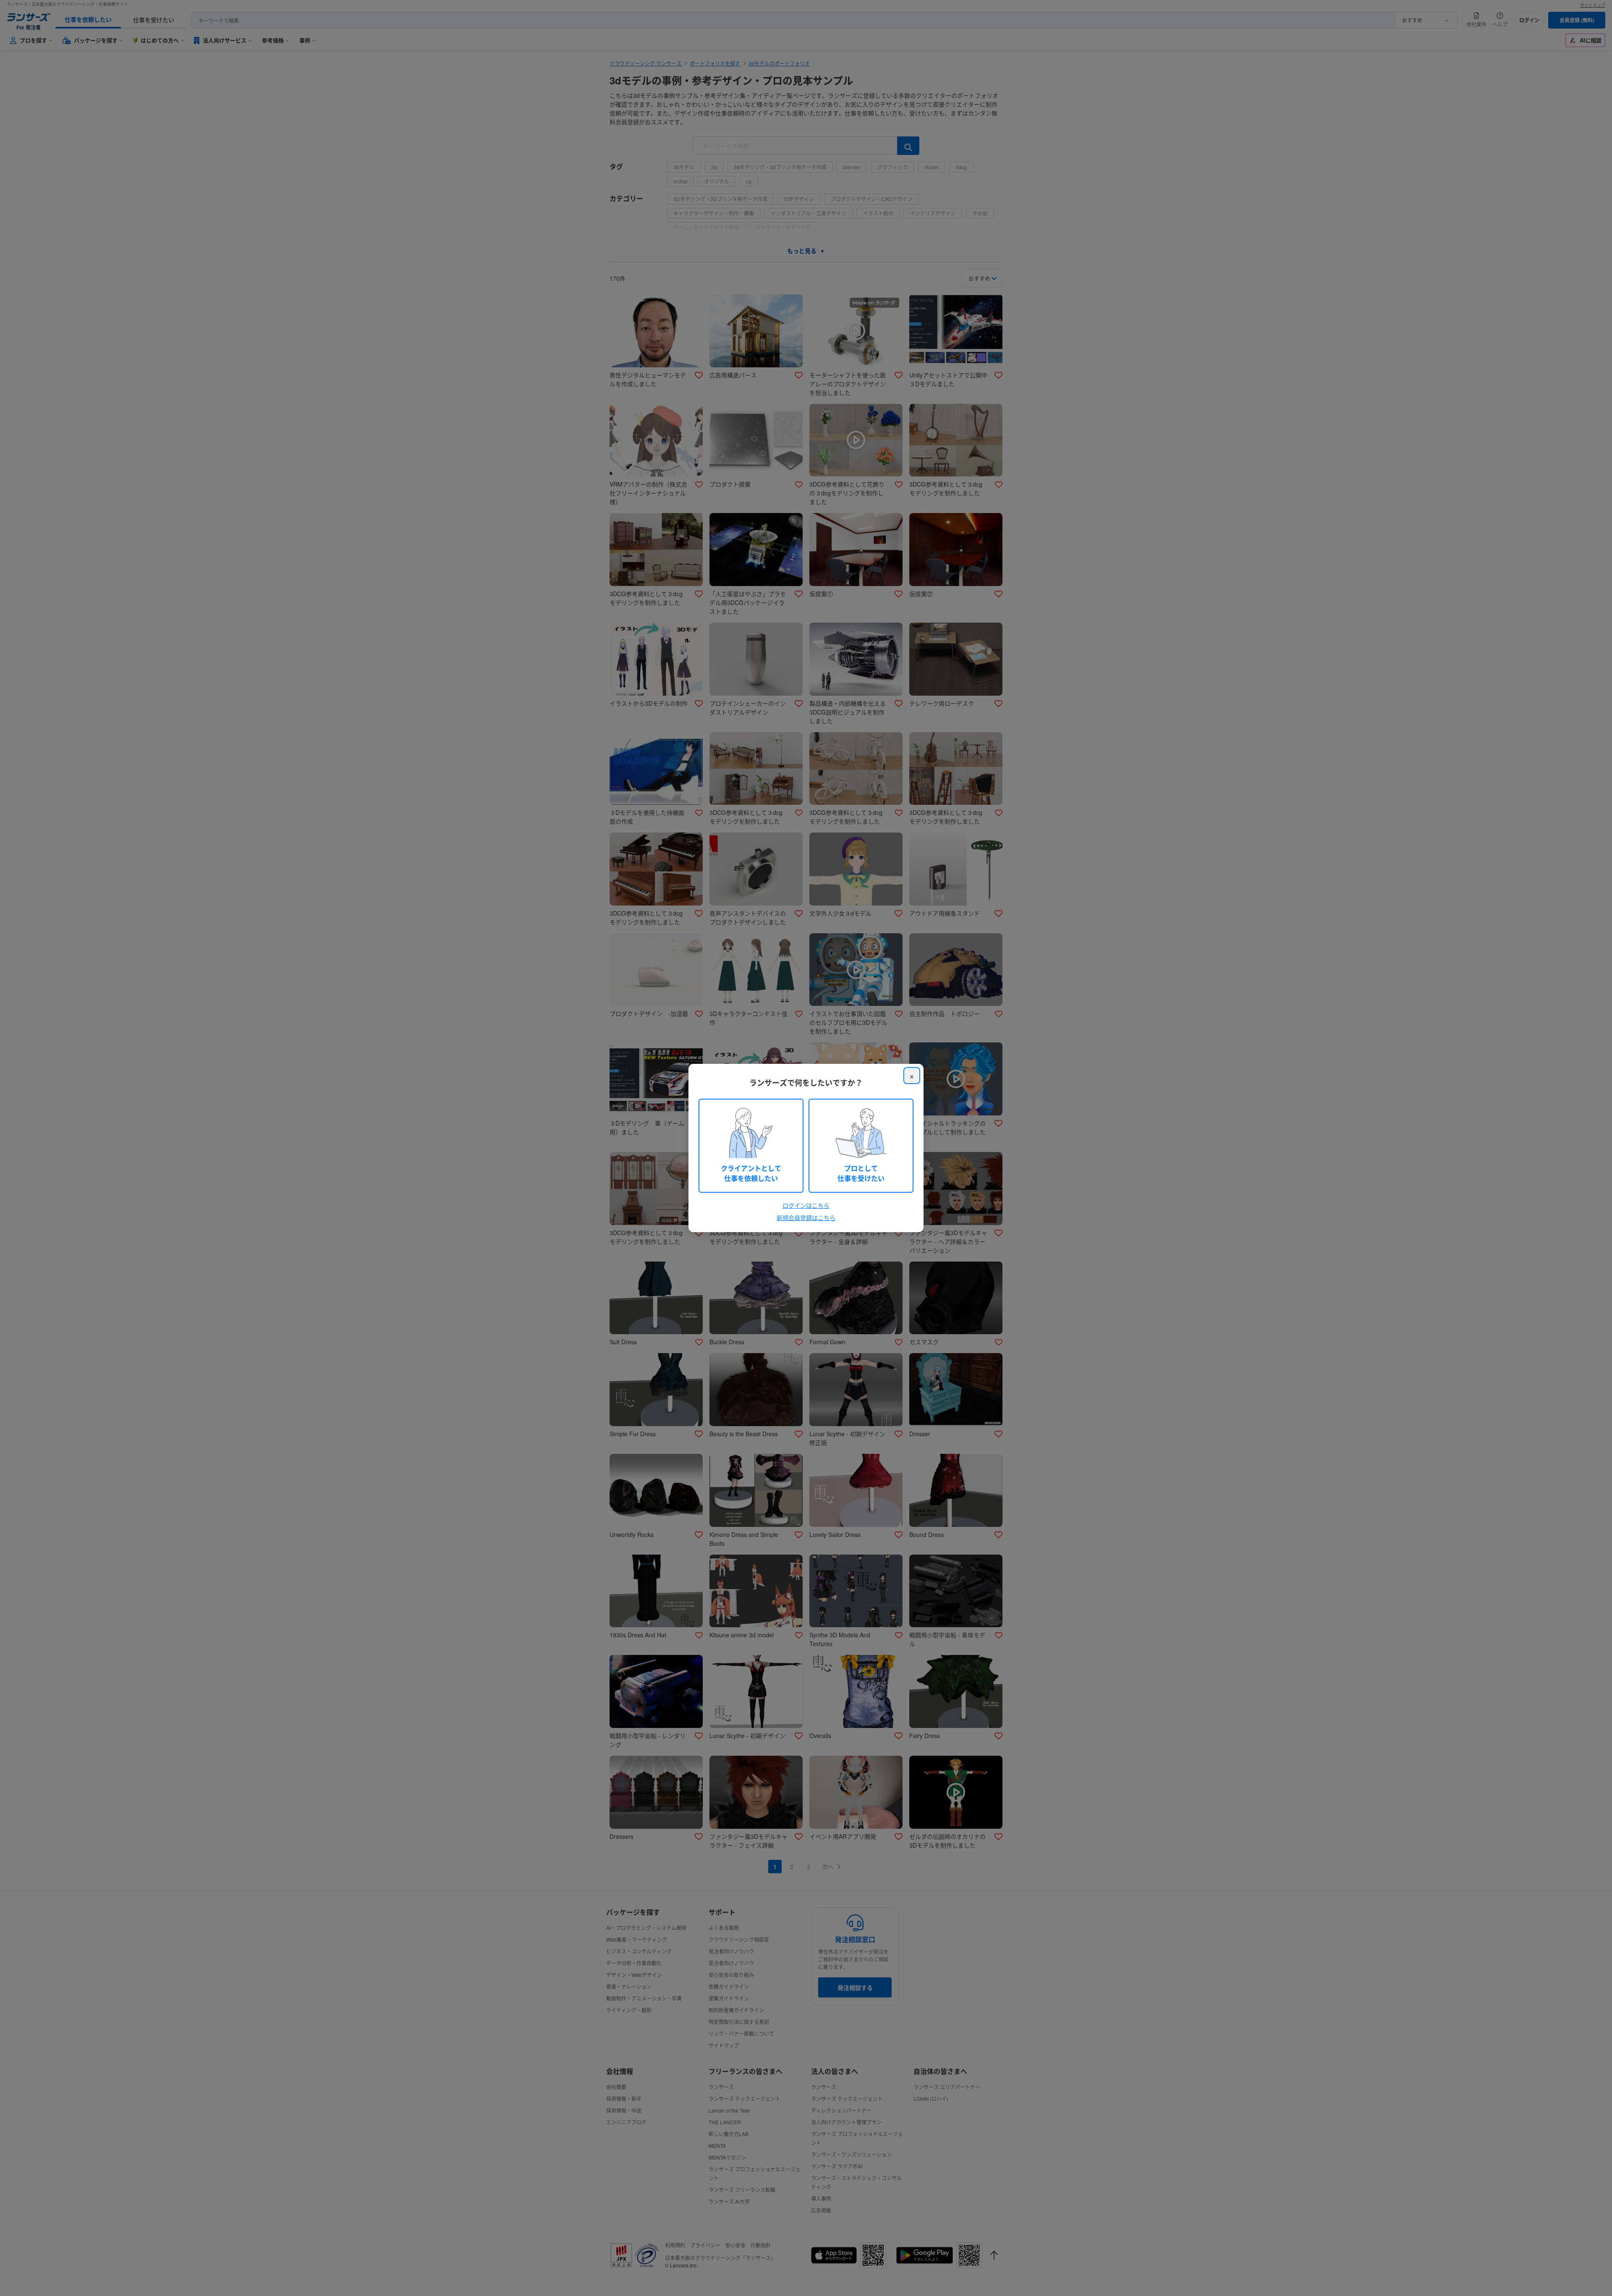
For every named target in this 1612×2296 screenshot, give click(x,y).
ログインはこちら (806, 1205)
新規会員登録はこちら (806, 1217)
